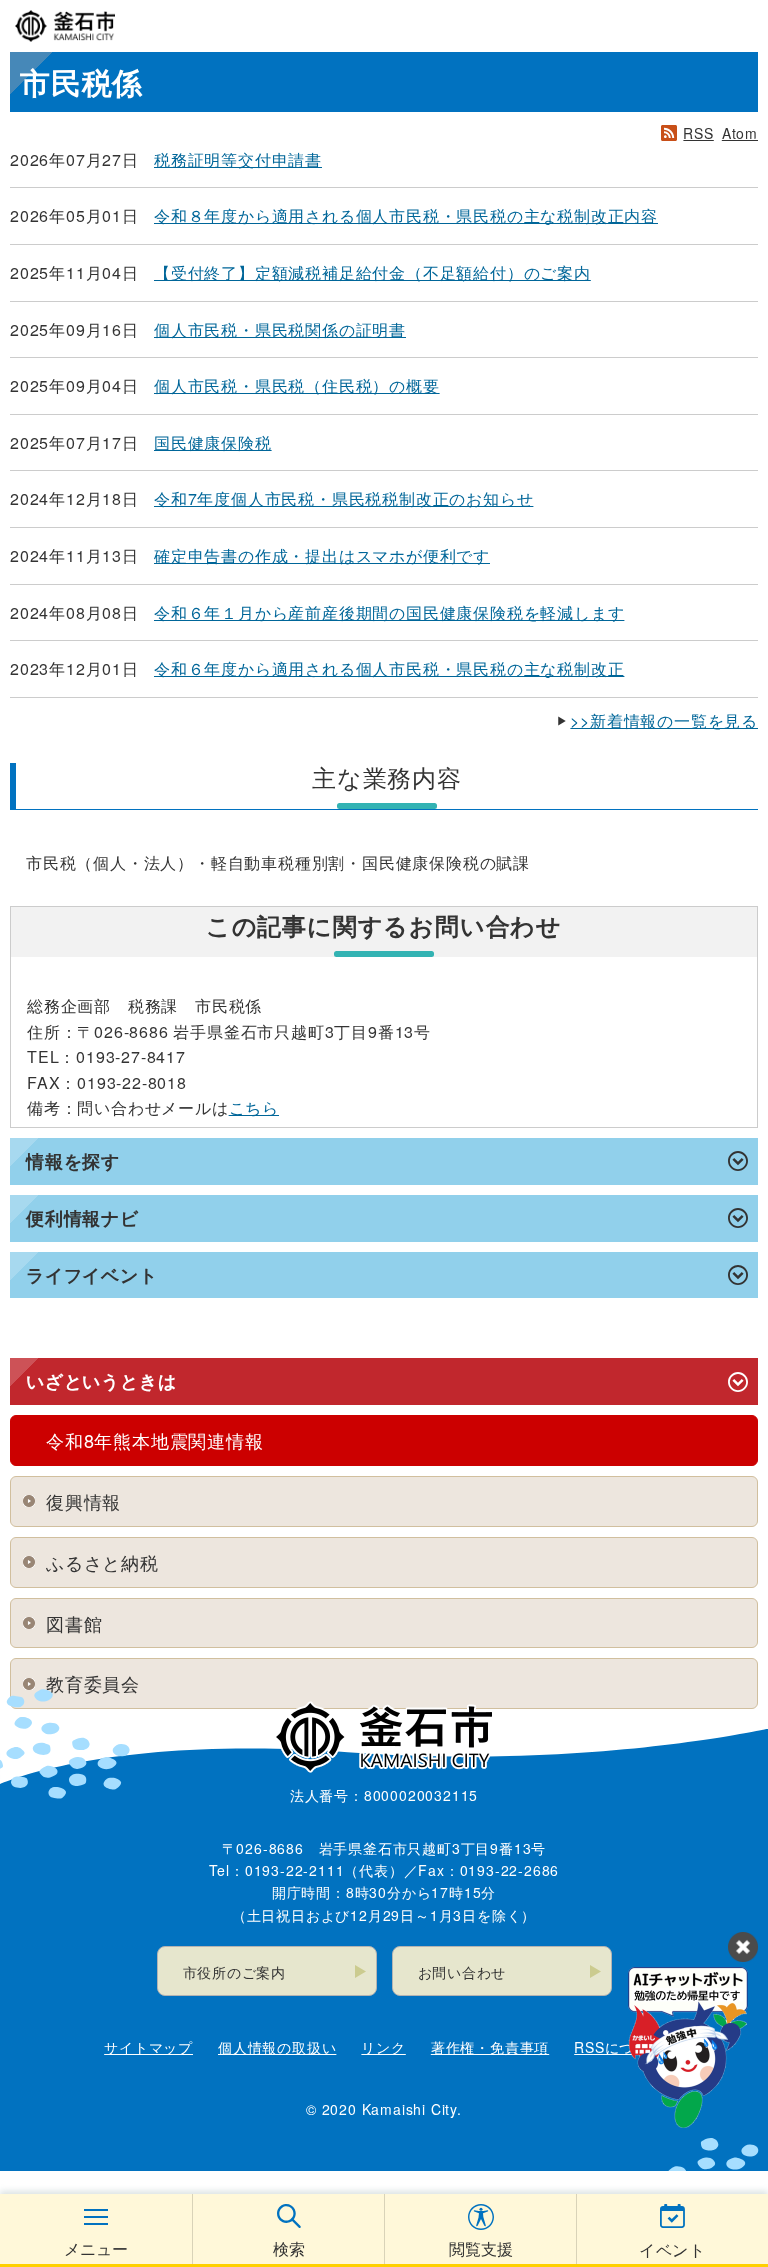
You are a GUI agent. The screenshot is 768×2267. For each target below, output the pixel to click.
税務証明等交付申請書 (238, 159)
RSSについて (619, 2047)
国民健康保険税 (213, 442)
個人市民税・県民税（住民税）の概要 (297, 385)
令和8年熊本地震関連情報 (155, 1440)
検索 (289, 2248)
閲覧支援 (481, 2248)
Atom (740, 133)
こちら (254, 1107)
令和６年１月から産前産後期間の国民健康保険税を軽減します (389, 612)
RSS (698, 133)
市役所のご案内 (235, 1972)
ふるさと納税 (102, 1562)
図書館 (74, 1623)
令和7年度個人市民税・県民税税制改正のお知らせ (343, 498)
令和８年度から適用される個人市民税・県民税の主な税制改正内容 (406, 215)
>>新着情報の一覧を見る (664, 720)
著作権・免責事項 (490, 2047)
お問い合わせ (462, 1972)
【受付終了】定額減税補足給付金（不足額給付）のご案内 (372, 272)
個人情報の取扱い (277, 2047)
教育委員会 (93, 1683)
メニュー (96, 2248)
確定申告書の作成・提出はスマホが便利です (322, 555)
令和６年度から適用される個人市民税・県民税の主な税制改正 (389, 668)
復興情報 (83, 1501)
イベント (672, 2249)
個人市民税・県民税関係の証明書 (280, 329)
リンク (383, 2047)
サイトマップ (148, 2047)
